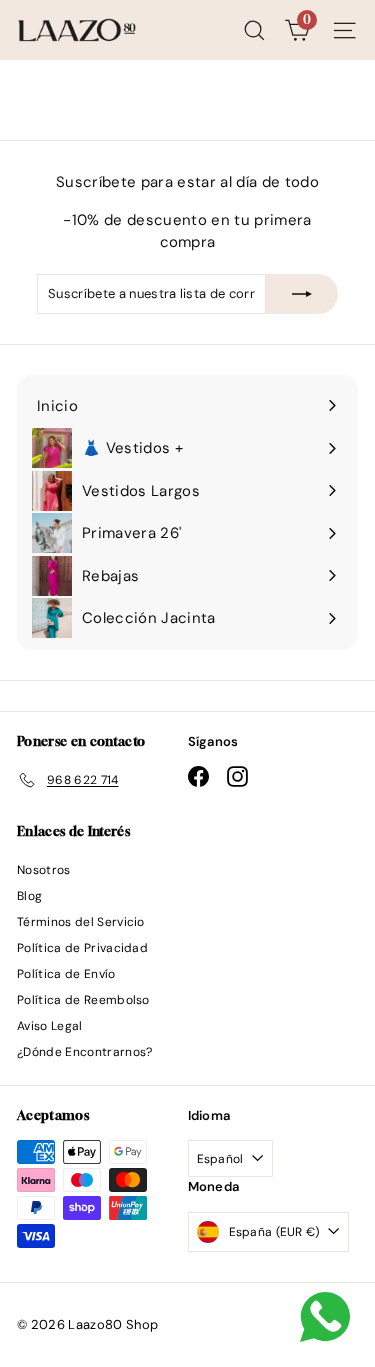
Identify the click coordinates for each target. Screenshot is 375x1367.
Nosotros (44, 870)
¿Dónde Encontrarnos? (85, 1052)
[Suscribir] (302, 294)
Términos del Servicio (81, 922)
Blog (29, 896)
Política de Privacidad (82, 948)
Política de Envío (66, 974)
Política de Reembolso (83, 1000)
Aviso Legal (50, 1026)
